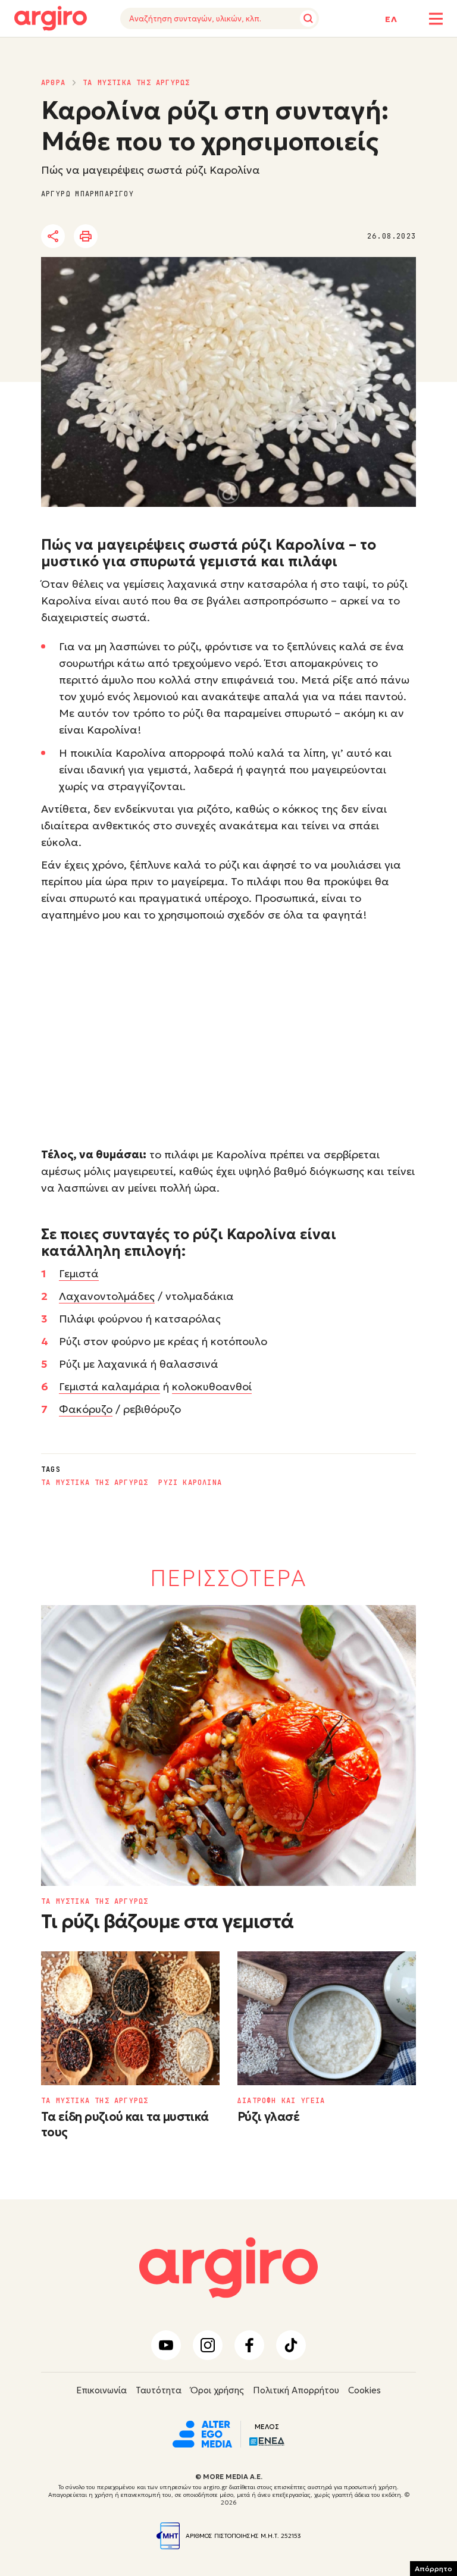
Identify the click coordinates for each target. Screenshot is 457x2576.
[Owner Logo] (202, 2433)
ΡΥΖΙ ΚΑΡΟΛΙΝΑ (190, 1483)
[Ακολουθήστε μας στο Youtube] (166, 2345)
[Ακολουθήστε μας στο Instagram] (208, 2345)
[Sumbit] (308, 18)
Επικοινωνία (101, 2390)
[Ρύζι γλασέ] (327, 2018)
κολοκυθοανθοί (212, 1386)
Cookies (364, 2390)
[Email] (219, 237)
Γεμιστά (79, 1273)
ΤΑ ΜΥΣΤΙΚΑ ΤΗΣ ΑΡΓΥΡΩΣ (136, 83)
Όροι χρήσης (217, 2390)
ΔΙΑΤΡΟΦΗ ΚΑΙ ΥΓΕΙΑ (281, 2101)
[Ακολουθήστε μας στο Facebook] (249, 2345)
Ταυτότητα (159, 2390)
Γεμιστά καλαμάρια (109, 1386)
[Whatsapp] (186, 237)
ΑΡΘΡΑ (53, 83)
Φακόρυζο (86, 1409)
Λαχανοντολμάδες (107, 1296)
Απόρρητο (433, 2569)
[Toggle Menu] (436, 19)
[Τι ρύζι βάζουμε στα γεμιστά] (228, 1746)
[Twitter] (121, 237)
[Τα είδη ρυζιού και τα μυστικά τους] (130, 2018)
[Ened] (267, 2440)
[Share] (53, 236)
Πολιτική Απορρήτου (296, 2390)
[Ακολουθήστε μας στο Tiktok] (291, 2345)
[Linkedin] (154, 237)
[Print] (86, 236)
